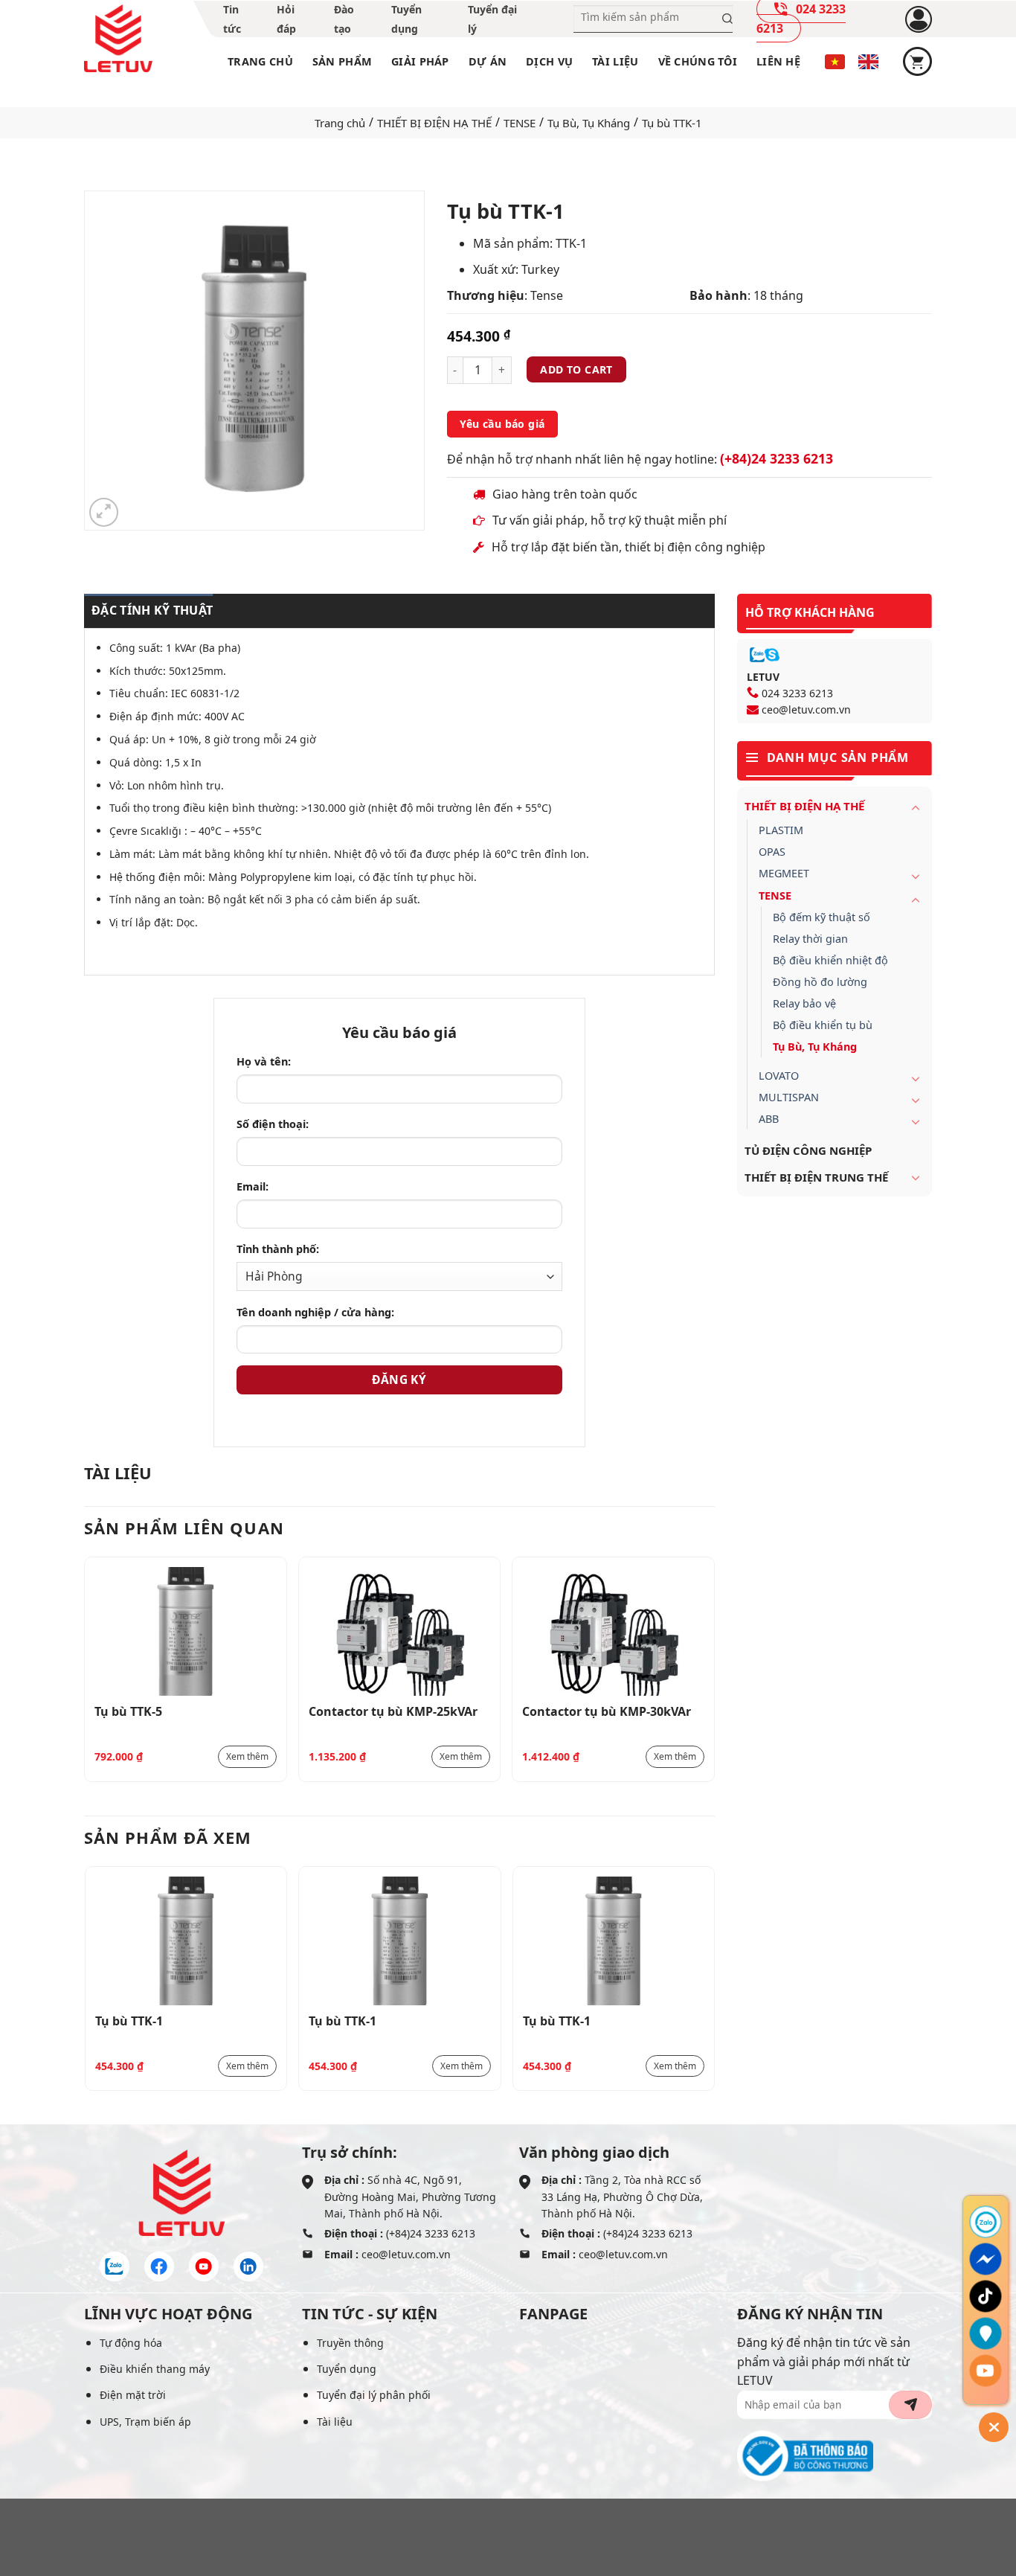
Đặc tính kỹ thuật (152, 610)
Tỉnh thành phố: (278, 1249)
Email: (253, 1186)
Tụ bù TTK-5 (128, 1711)
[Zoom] (104, 512)
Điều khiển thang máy (155, 2369)
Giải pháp (420, 61)
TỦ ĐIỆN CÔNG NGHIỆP (808, 1150)
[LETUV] (118, 39)
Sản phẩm (342, 61)
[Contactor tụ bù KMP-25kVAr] (400, 1631)
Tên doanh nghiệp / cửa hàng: (315, 1312)
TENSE (520, 123)
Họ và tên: (264, 1061)
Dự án (488, 61)
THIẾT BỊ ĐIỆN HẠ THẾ (434, 123)
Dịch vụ (549, 61)
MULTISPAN (789, 1097)
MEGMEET (784, 873)
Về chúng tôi (698, 61)
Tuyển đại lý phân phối (374, 2395)
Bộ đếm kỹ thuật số (822, 917)
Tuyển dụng (347, 2369)
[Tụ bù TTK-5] (186, 1631)
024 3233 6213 (797, 693)
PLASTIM (781, 830)
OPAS (772, 852)
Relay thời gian (810, 939)
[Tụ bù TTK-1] (186, 1941)
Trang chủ (260, 61)
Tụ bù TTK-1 (129, 2021)
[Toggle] (916, 807)
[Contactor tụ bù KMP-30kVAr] (613, 1631)
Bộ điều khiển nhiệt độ (830, 960)
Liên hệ (778, 61)
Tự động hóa (131, 2343)
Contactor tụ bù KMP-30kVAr (607, 1711)
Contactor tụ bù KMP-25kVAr (393, 1711)
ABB (769, 1119)
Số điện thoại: (273, 1124)
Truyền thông (350, 2343)
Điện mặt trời (133, 2395)
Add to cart (576, 369)
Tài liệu (615, 61)
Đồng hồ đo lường (820, 982)
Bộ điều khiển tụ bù (823, 1025)
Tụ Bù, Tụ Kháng (589, 123)
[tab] (148, 611)
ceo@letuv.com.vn (806, 709)
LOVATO (779, 1076)
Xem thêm (247, 1756)
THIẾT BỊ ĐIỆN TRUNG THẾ (816, 1177)
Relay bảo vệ (804, 1003)
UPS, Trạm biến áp (145, 2422)
